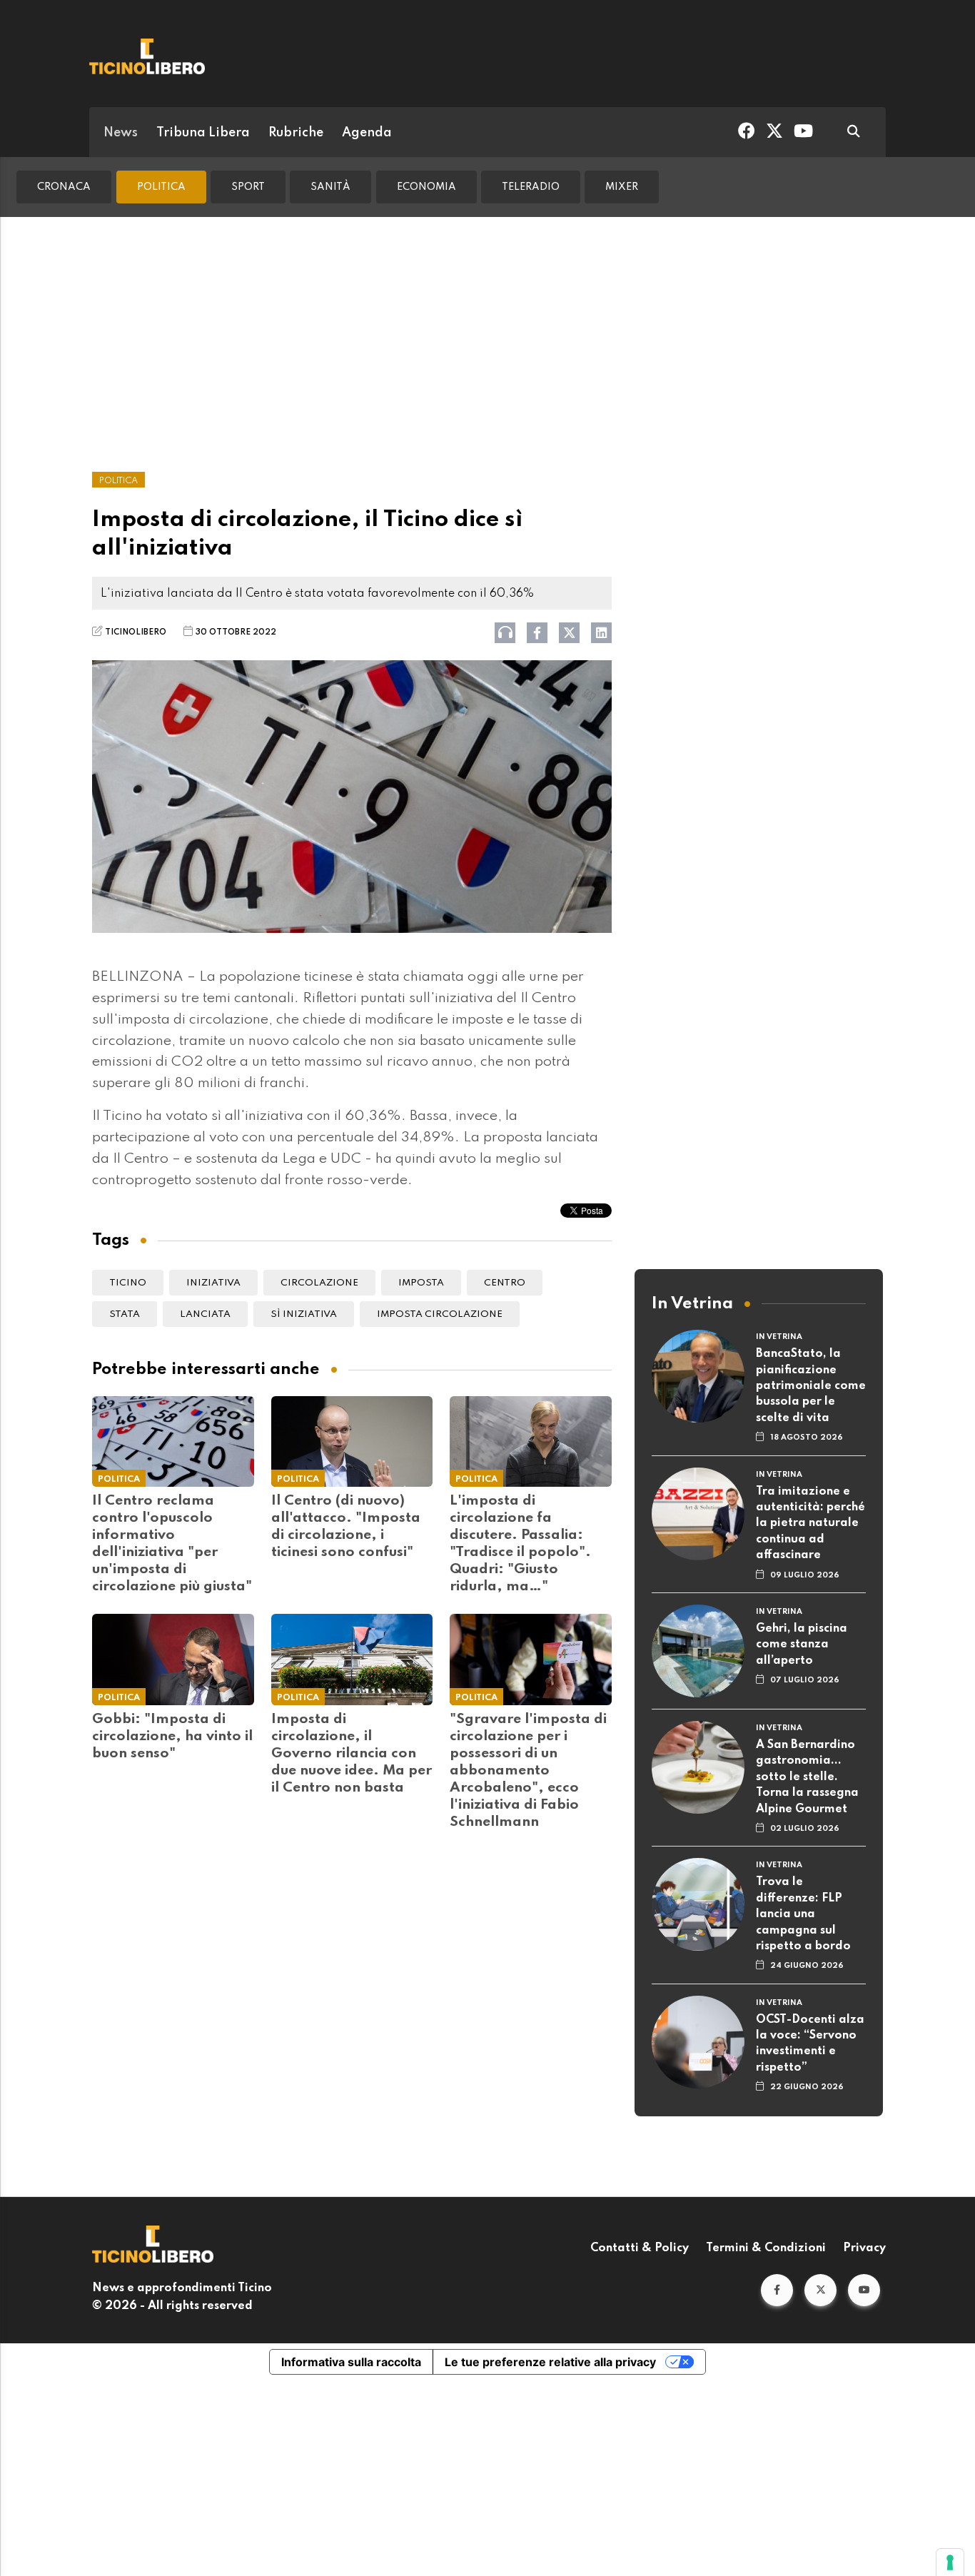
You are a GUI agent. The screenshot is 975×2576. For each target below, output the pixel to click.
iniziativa (213, 1283)
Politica (161, 187)
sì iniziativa (304, 1314)
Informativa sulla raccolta (351, 2362)
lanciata (205, 1314)
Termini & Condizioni (766, 2248)
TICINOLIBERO (136, 632)
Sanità (330, 187)
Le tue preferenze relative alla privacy (550, 2362)
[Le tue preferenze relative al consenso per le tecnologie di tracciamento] (950, 2562)
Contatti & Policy (640, 2248)
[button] (777, 2290)
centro (505, 1283)
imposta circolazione (440, 1314)
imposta (421, 1283)
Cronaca (64, 187)
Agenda (367, 133)
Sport (248, 187)
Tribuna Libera (203, 133)
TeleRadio (531, 187)
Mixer (622, 187)
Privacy (864, 2248)
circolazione (319, 1283)
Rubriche (296, 133)
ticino (128, 1283)
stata (125, 1314)
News (121, 133)
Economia (426, 187)
